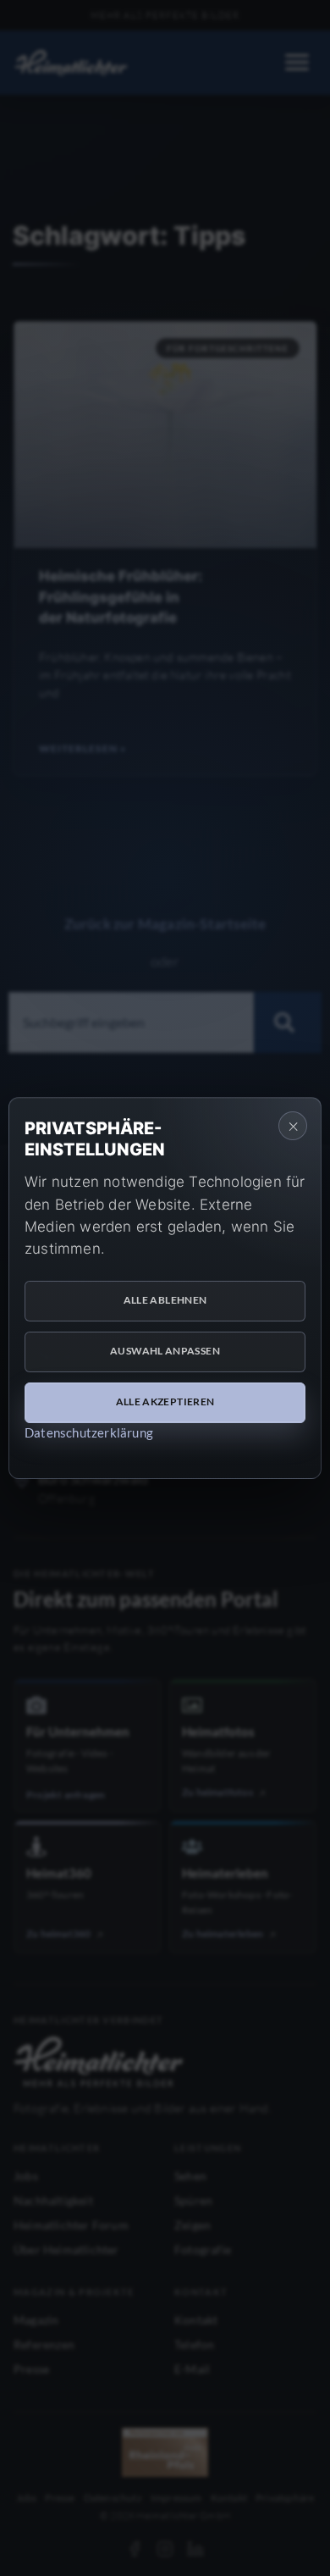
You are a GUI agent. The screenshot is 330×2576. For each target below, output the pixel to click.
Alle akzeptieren (165, 1402)
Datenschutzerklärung (89, 1432)
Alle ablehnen (165, 1300)
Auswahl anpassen (165, 1351)
